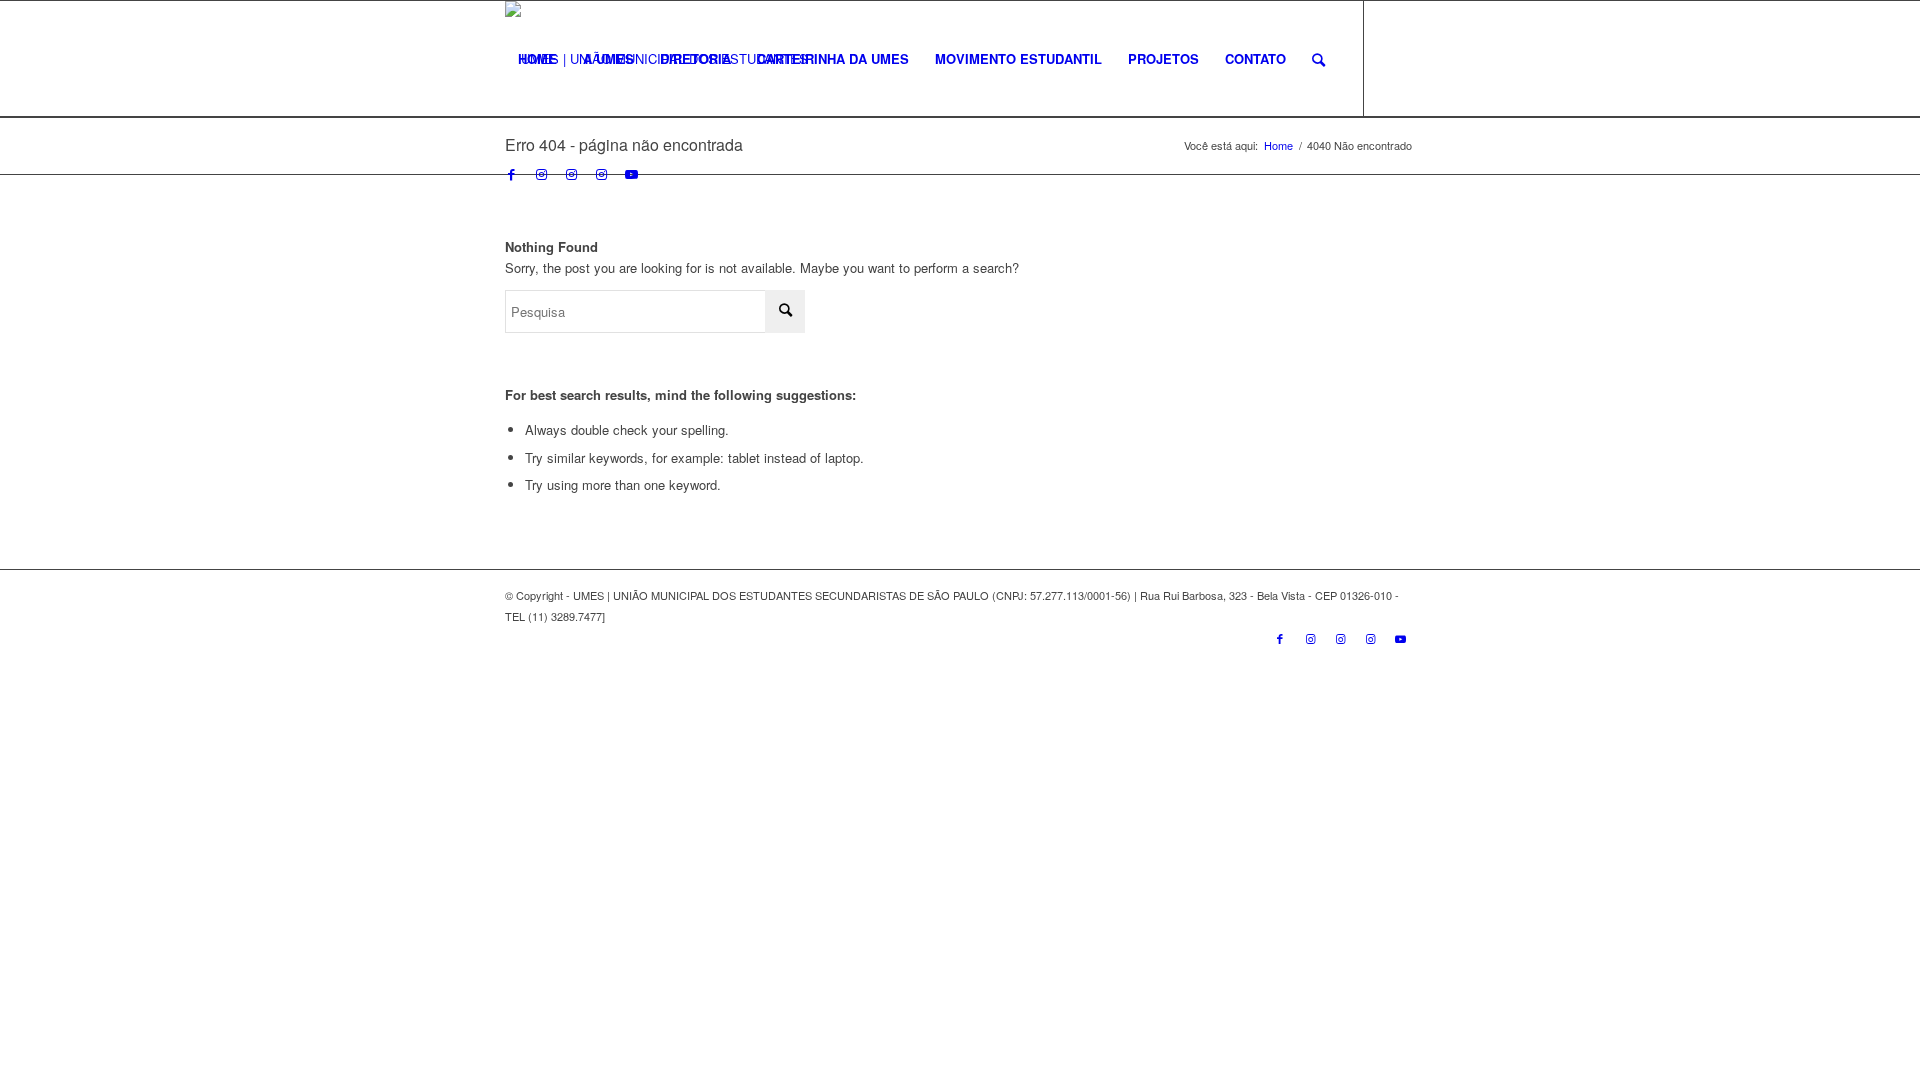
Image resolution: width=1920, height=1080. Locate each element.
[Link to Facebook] (511, 174)
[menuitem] (537, 59)
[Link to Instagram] (541, 174)
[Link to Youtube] (631, 174)
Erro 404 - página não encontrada (624, 144)
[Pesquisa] (1318, 59)
